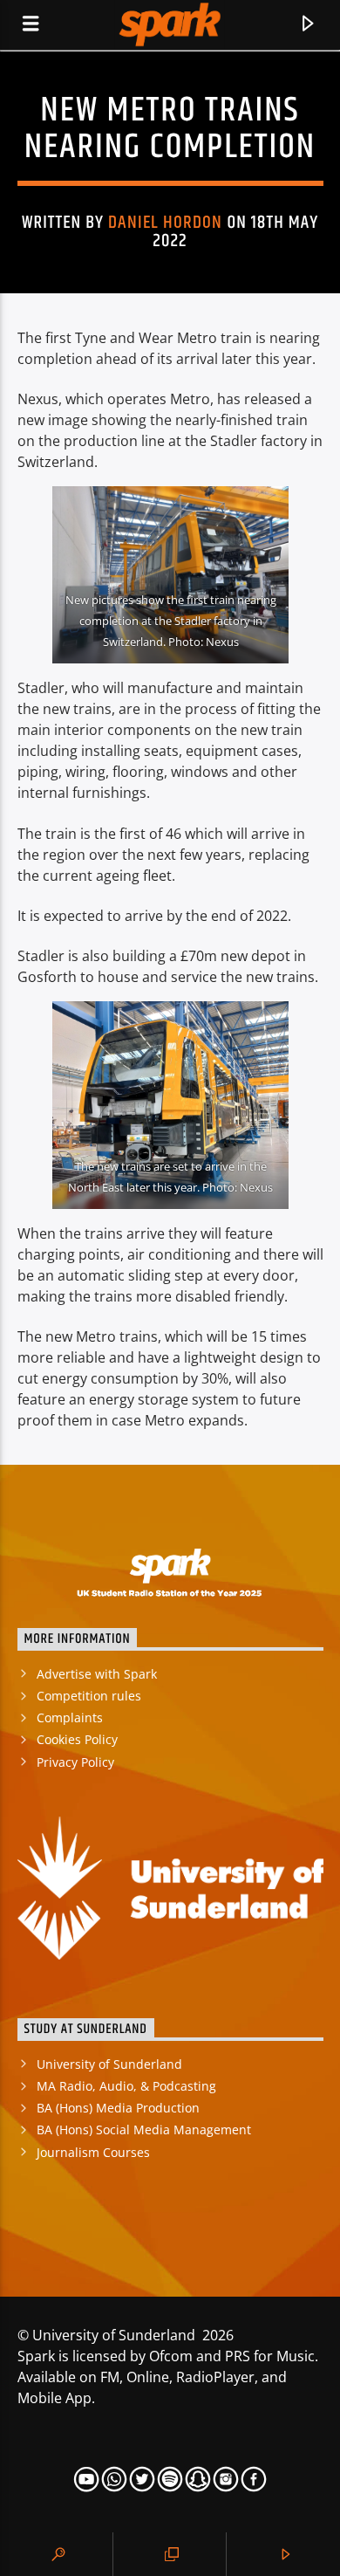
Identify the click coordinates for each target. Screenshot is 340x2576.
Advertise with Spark (97, 1674)
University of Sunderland (109, 2064)
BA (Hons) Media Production (118, 2108)
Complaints (70, 1717)
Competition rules (89, 1696)
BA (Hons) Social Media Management (144, 2129)
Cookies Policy (77, 1739)
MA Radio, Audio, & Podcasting (126, 2086)
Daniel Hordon (166, 223)
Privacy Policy (75, 1762)
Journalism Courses (93, 2152)
